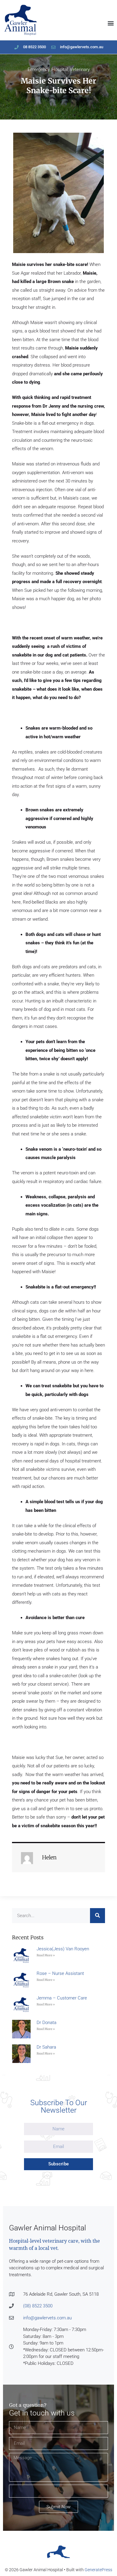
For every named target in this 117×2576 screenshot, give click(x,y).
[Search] (97, 1916)
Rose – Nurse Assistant (60, 1973)
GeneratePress (98, 2570)
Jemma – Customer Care (62, 1998)
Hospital (60, 69)
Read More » (46, 1955)
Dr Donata (46, 2023)
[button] (111, 23)
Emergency (39, 69)
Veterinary (80, 69)
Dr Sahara (46, 2047)
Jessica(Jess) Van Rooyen (63, 1949)
